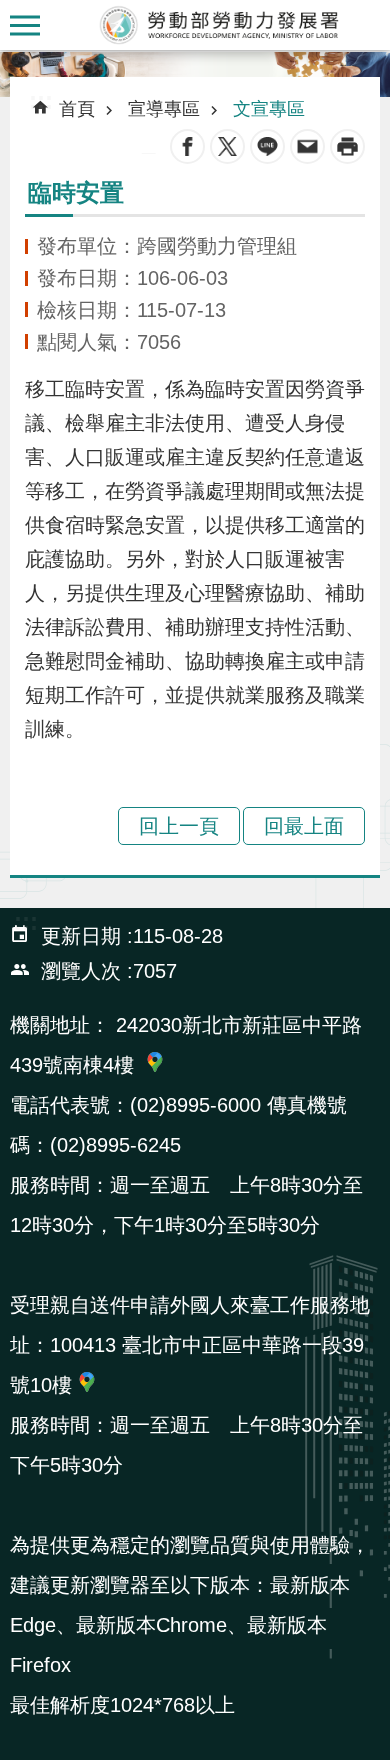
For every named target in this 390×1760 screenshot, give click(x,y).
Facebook (187, 146)
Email (307, 146)
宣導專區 (164, 109)
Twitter (227, 146)
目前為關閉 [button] (25, 25)
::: (16, 64)
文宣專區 (269, 109)
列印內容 (347, 146)
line (267, 146)
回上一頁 (179, 826)
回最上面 (304, 826)
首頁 (77, 109)
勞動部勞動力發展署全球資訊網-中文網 (220, 25)
